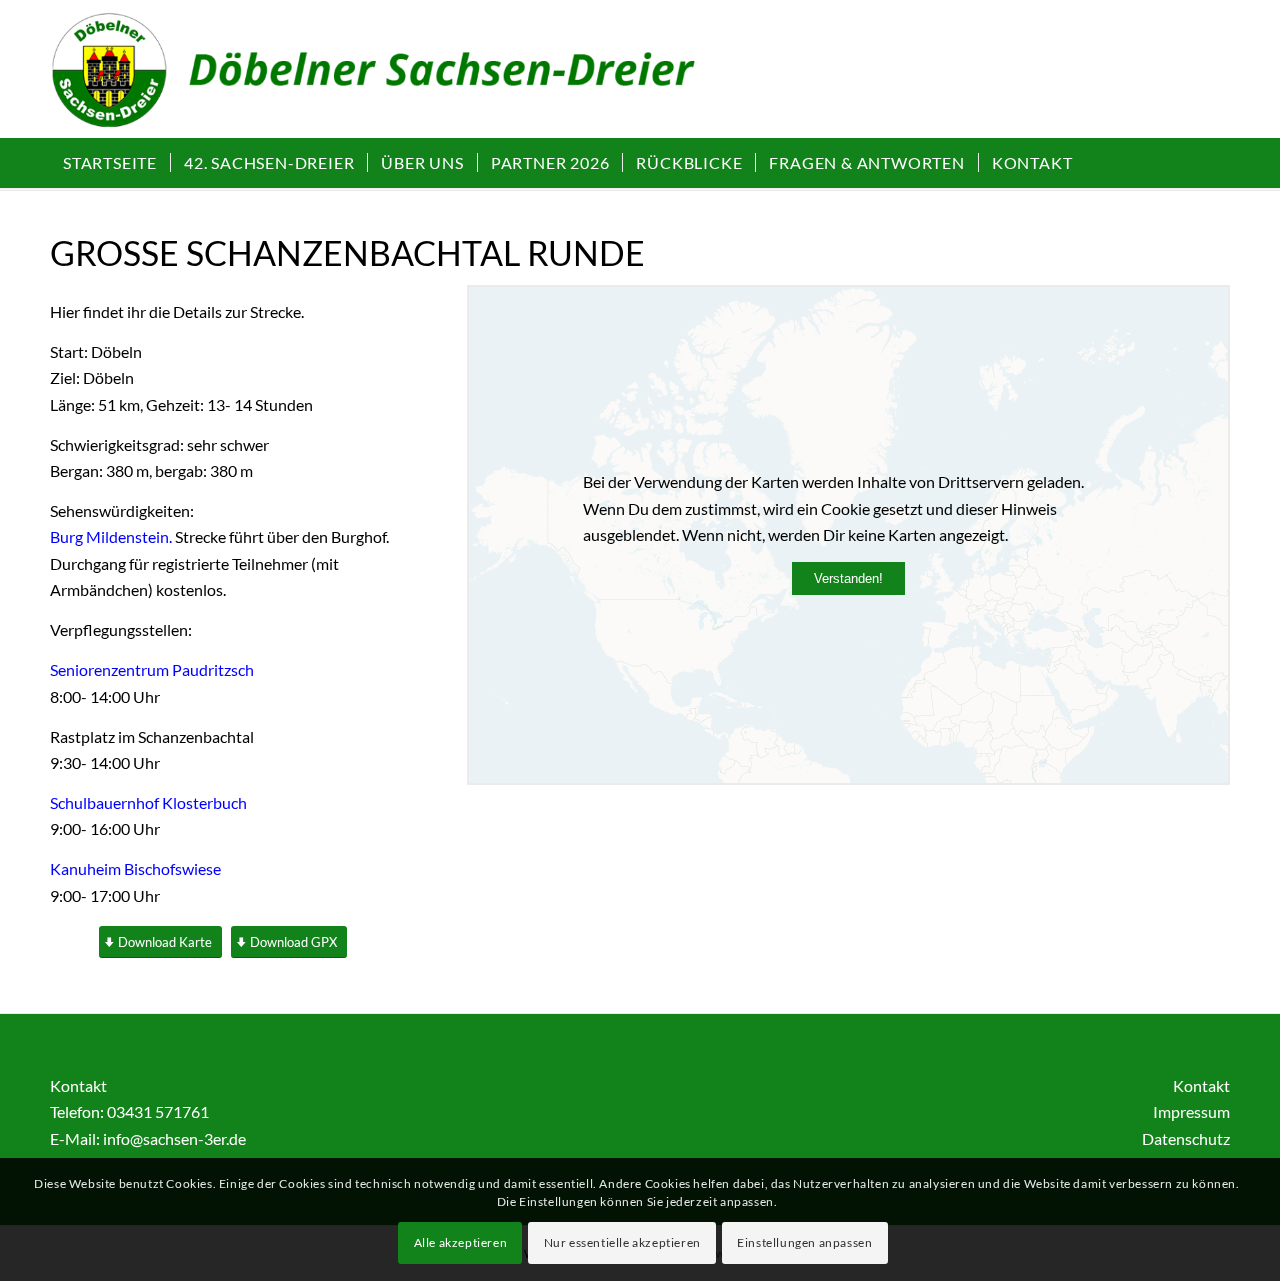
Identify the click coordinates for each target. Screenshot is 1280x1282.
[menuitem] (110, 163)
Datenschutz (1186, 1138)
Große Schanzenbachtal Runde (347, 252)
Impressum (1191, 1111)
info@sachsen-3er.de (174, 1138)
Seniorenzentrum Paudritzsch (152, 669)
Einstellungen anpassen (804, 1242)
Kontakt (1201, 1085)
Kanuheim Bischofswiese (135, 868)
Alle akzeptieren (461, 1242)
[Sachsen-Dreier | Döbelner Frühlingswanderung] (397, 79)
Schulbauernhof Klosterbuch (148, 802)
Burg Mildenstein (109, 536)
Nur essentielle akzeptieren (622, 1242)
